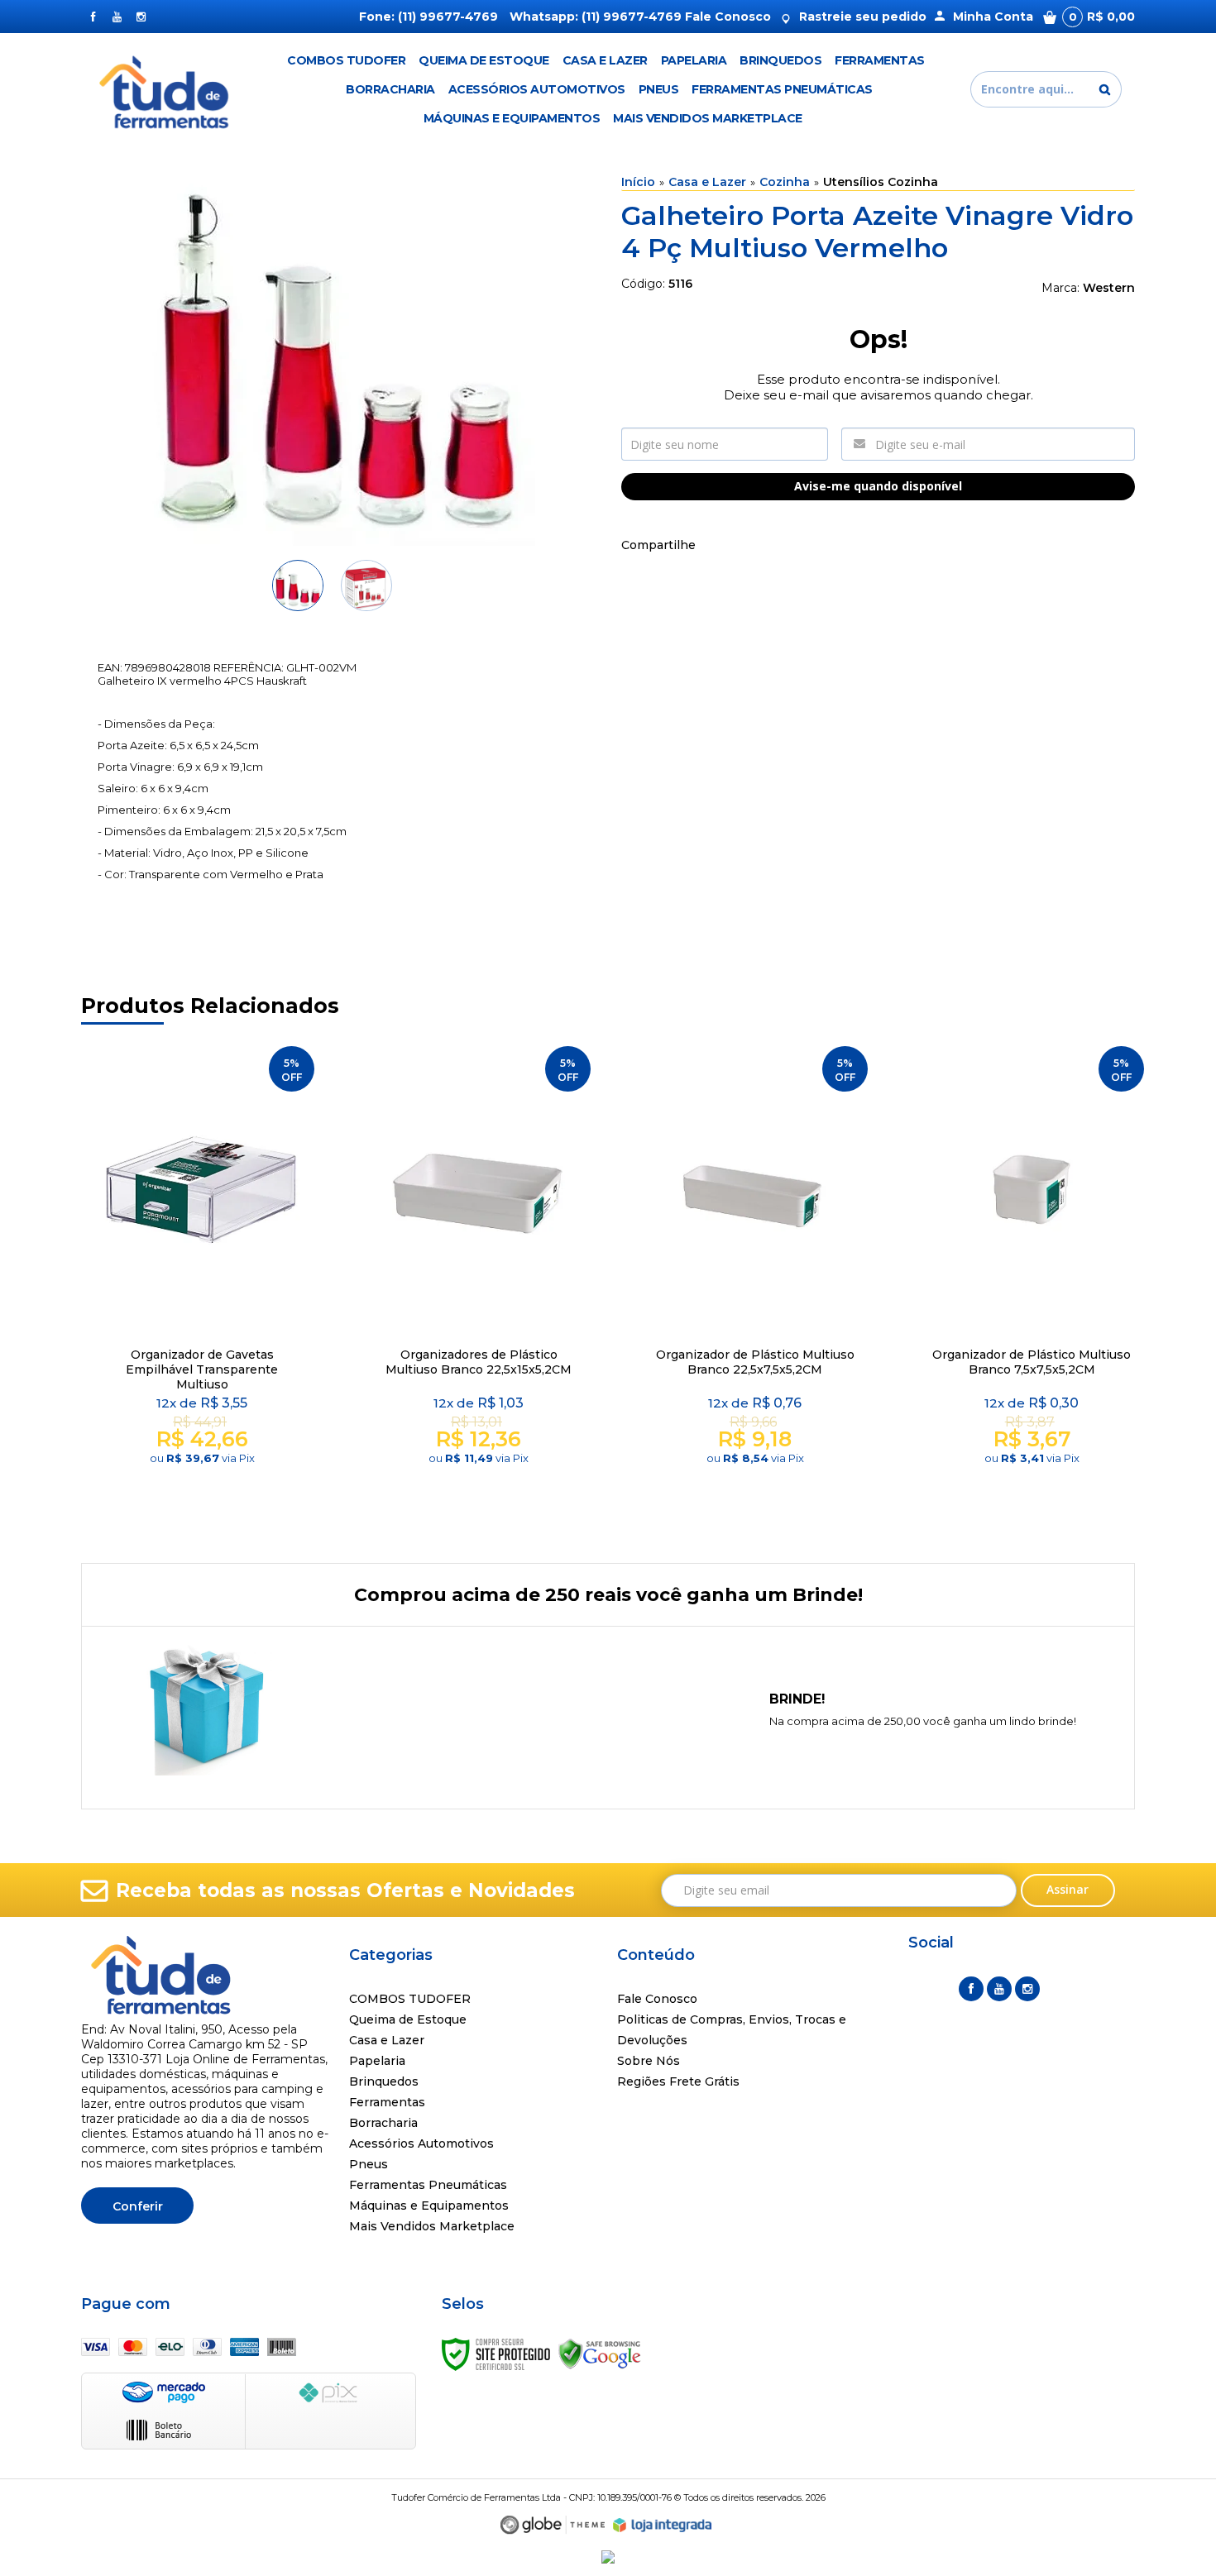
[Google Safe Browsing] (600, 2354)
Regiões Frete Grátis (678, 2081)
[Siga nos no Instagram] (141, 17)
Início (638, 182)
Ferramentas (387, 2102)
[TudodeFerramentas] (167, 89)
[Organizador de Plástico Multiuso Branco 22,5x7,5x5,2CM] (755, 1283)
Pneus (369, 2164)
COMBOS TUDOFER (410, 1999)
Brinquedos (384, 2081)
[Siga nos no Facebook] (93, 17)
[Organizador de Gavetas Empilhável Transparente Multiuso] (201, 1283)
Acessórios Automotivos (421, 2143)
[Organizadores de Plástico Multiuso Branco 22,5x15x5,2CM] (479, 1283)
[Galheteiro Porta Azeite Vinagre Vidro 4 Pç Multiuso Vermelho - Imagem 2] (366, 585)
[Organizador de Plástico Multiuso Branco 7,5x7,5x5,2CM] (1031, 1283)
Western (1109, 288)
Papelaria (377, 2061)
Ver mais (204, 1496)
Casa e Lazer (707, 182)
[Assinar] (1068, 1890)
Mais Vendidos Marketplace (432, 2226)
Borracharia (383, 2123)
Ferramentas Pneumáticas (428, 2185)
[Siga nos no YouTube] (999, 1989)
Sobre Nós (649, 2061)
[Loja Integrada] (663, 2526)
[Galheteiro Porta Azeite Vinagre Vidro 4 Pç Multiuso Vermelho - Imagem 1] (298, 585)
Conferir (138, 2206)
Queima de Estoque (408, 2019)
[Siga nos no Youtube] (117, 17)
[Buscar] (1105, 89)
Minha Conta (993, 17)
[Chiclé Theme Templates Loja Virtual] (553, 2525)
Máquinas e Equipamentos (429, 2206)
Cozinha (785, 182)
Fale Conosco (728, 17)
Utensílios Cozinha (881, 182)
